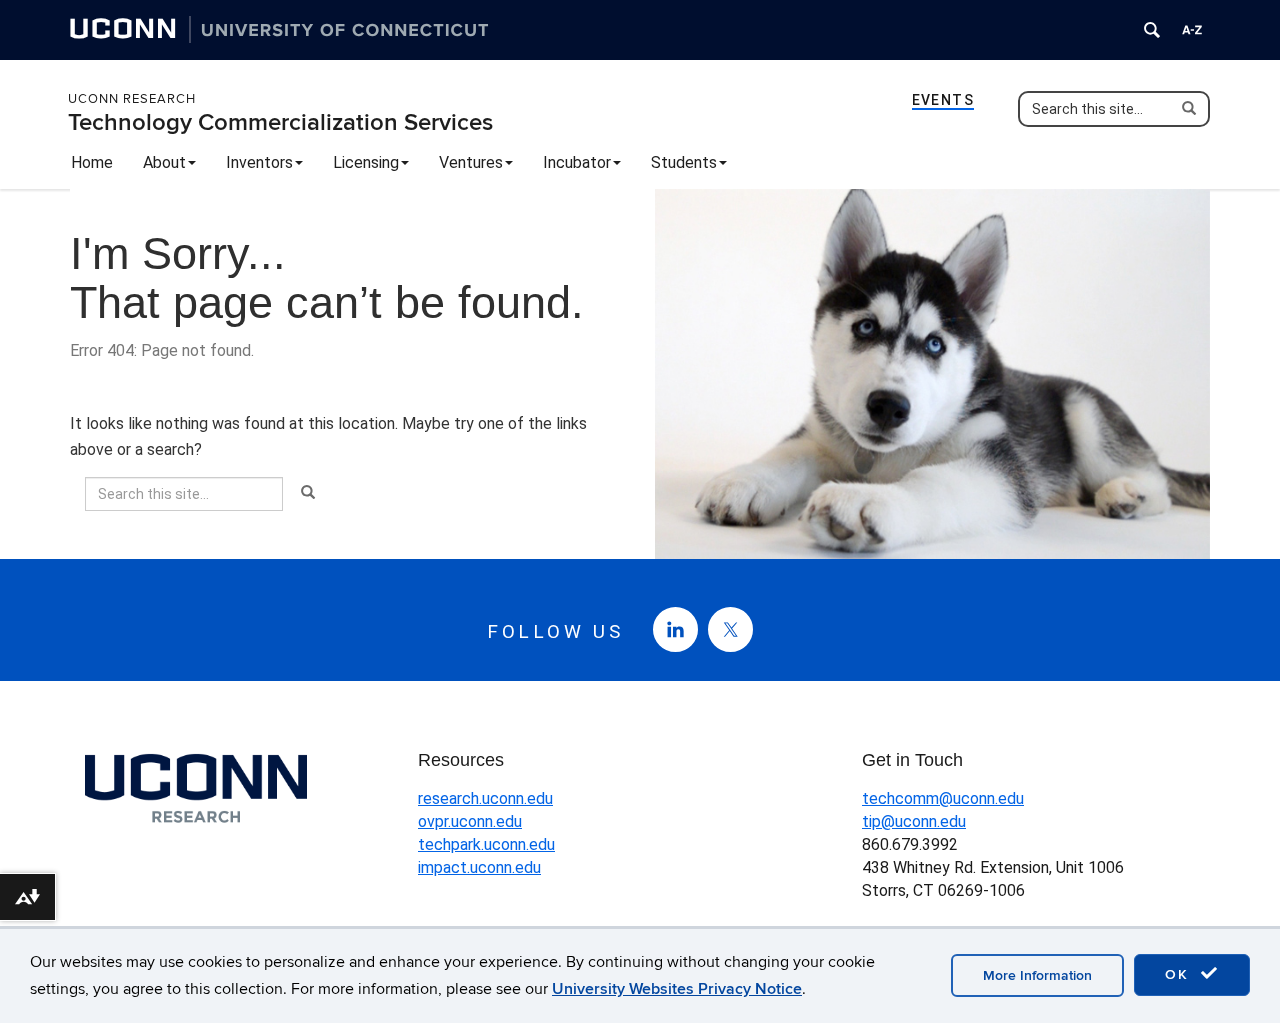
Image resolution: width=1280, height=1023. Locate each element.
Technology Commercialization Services (280, 122)
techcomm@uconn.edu (943, 798)
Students (684, 162)
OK (1180, 974)
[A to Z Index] (1192, 30)
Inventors (259, 162)
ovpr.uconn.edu (470, 821)
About (164, 162)
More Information (1037, 975)
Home (92, 162)
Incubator (577, 162)
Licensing (366, 162)
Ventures (471, 162)
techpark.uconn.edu (486, 844)
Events (943, 100)
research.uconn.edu (485, 798)
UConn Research (132, 99)
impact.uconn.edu (479, 867)
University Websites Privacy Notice (677, 989)
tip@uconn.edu (914, 821)
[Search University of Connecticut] (1152, 30)
